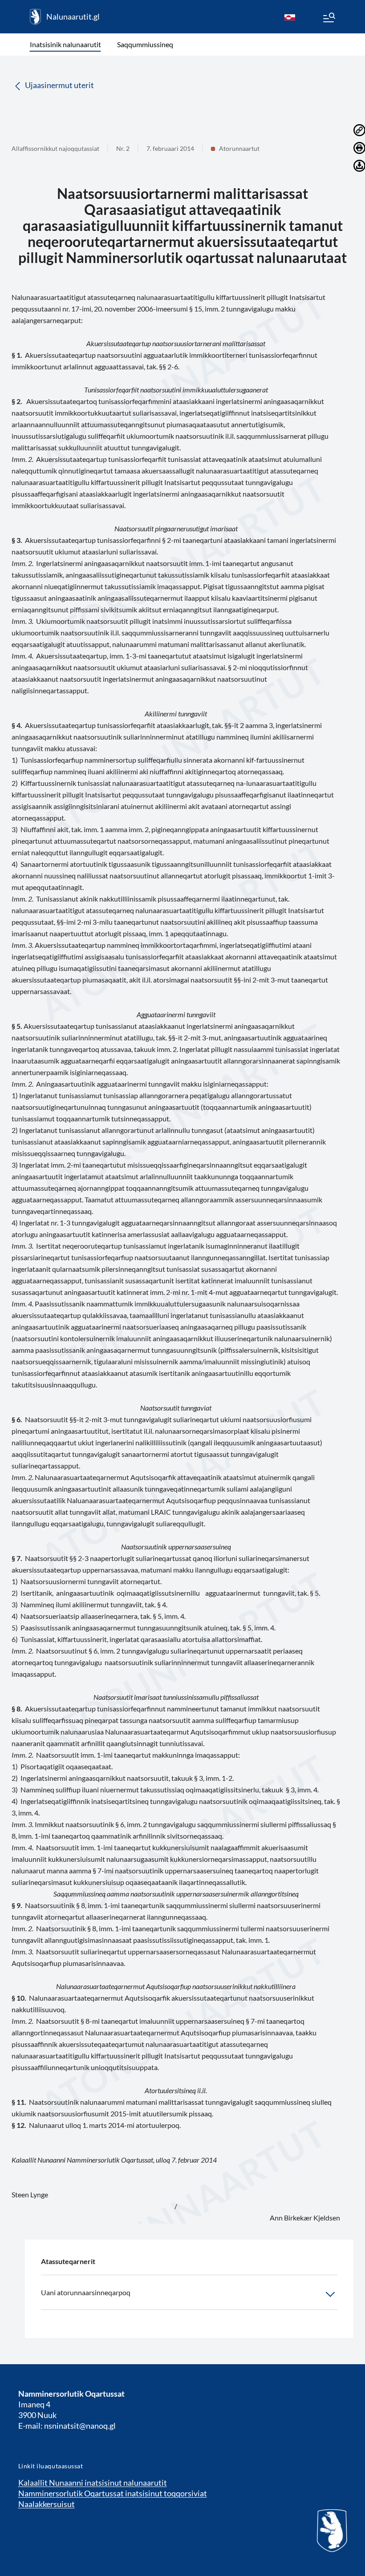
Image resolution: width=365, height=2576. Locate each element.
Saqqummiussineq (145, 44)
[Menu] (328, 19)
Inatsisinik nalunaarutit (65, 44)
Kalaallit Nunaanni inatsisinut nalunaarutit (93, 2483)
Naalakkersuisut (47, 2504)
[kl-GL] (290, 17)
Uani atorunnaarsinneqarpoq (86, 2292)
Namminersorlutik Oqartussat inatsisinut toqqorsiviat (113, 2493)
